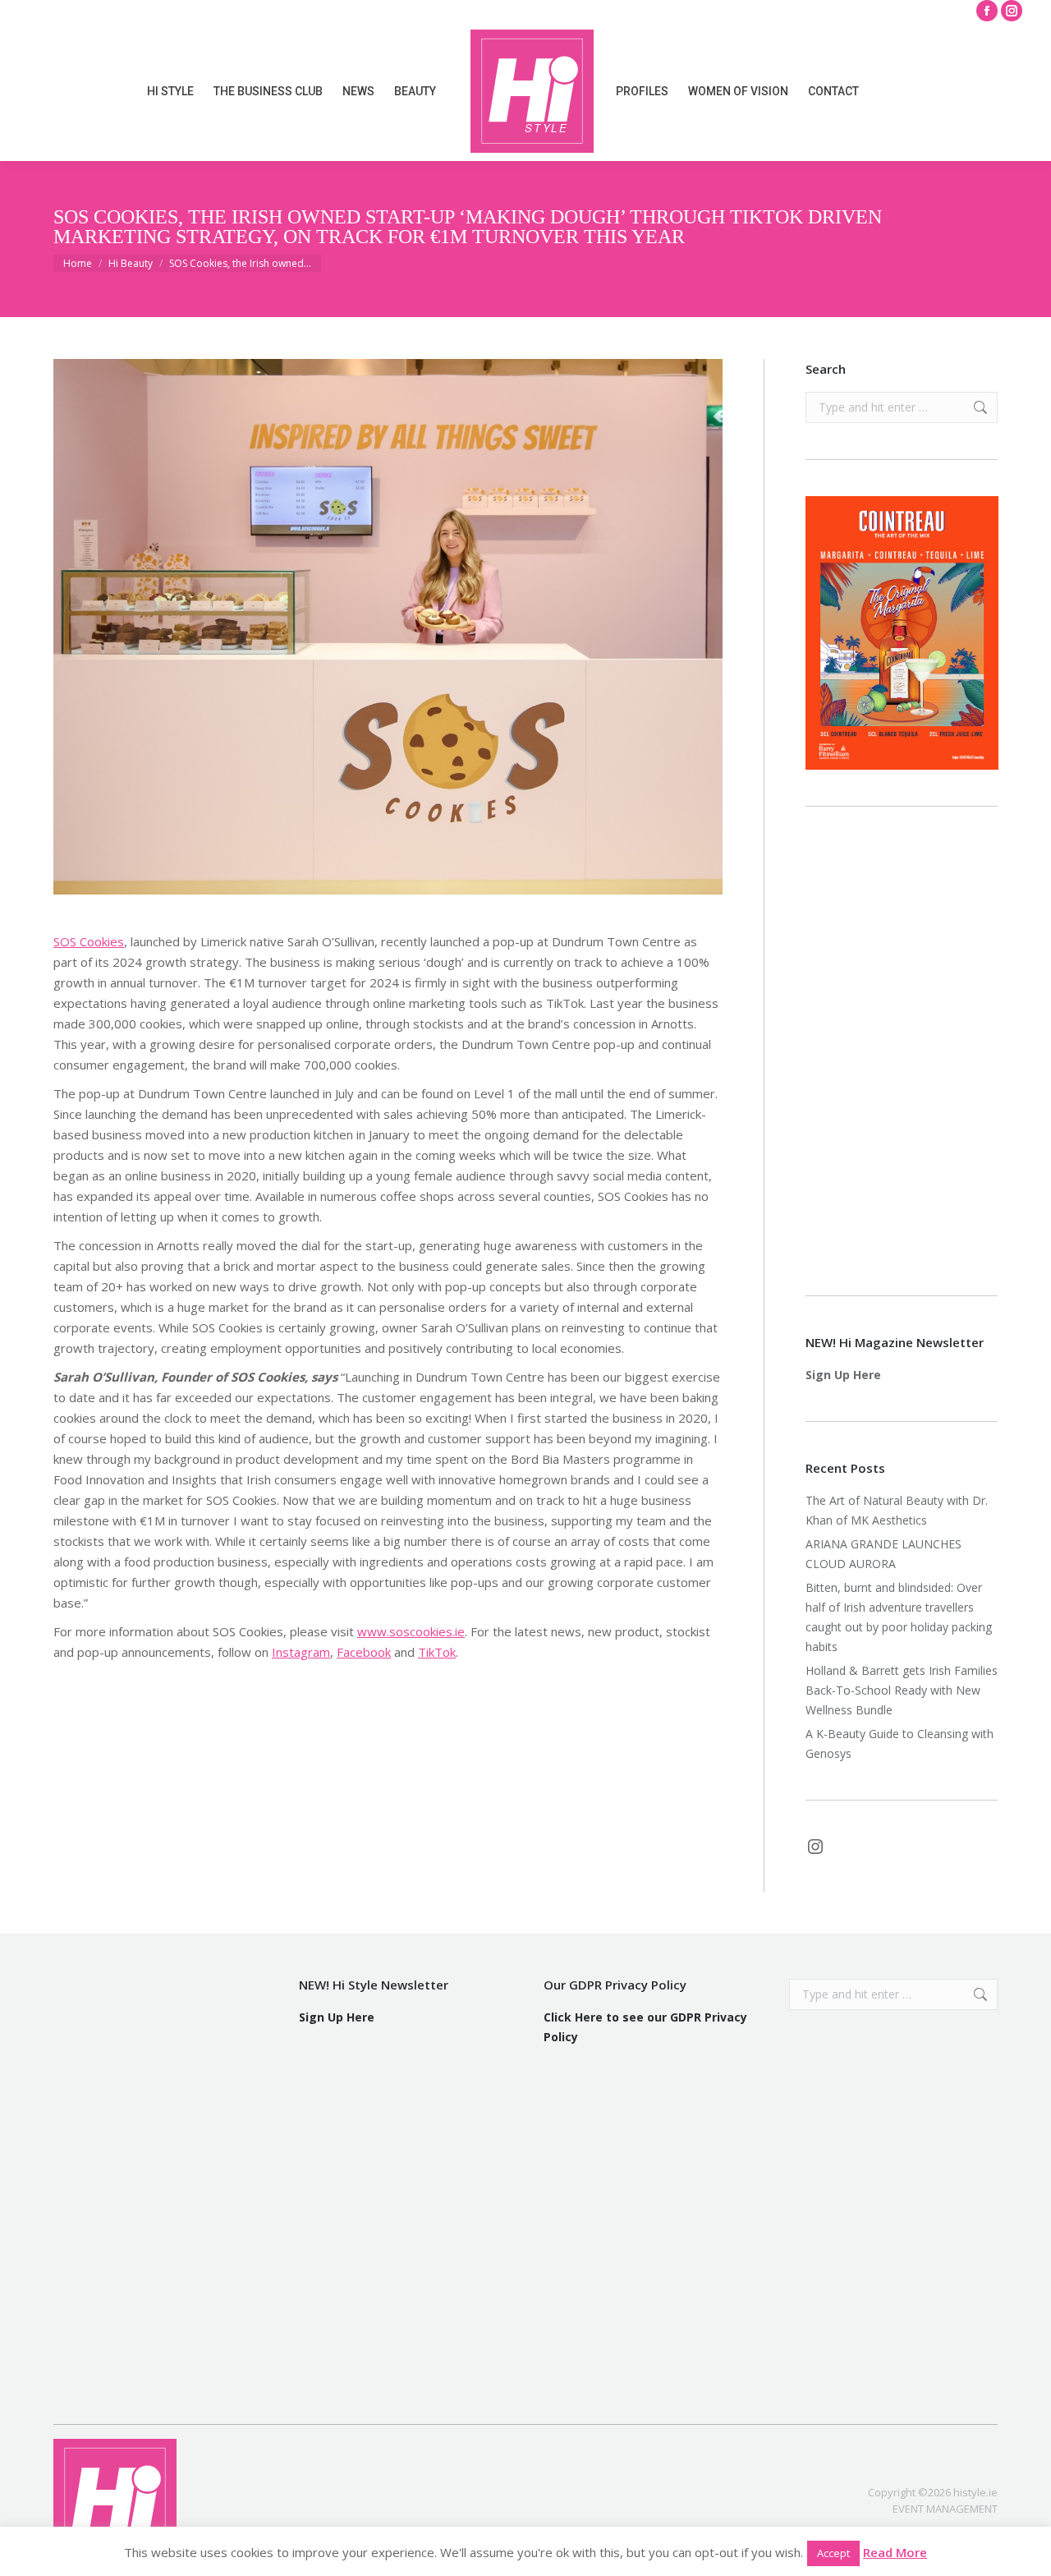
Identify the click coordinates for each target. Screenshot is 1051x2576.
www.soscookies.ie (411, 1631)
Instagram (301, 1652)
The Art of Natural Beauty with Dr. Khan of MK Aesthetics (897, 1510)
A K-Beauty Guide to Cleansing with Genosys (900, 1743)
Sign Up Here (843, 1375)
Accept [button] (833, 2553)
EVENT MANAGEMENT (945, 2509)
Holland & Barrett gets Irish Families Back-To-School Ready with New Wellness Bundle (902, 1690)
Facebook (364, 1652)
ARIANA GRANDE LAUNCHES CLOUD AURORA (883, 1554)
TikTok (437, 1652)
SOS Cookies (89, 941)
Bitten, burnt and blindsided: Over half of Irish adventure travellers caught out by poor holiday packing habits (899, 1617)
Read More (895, 2552)
